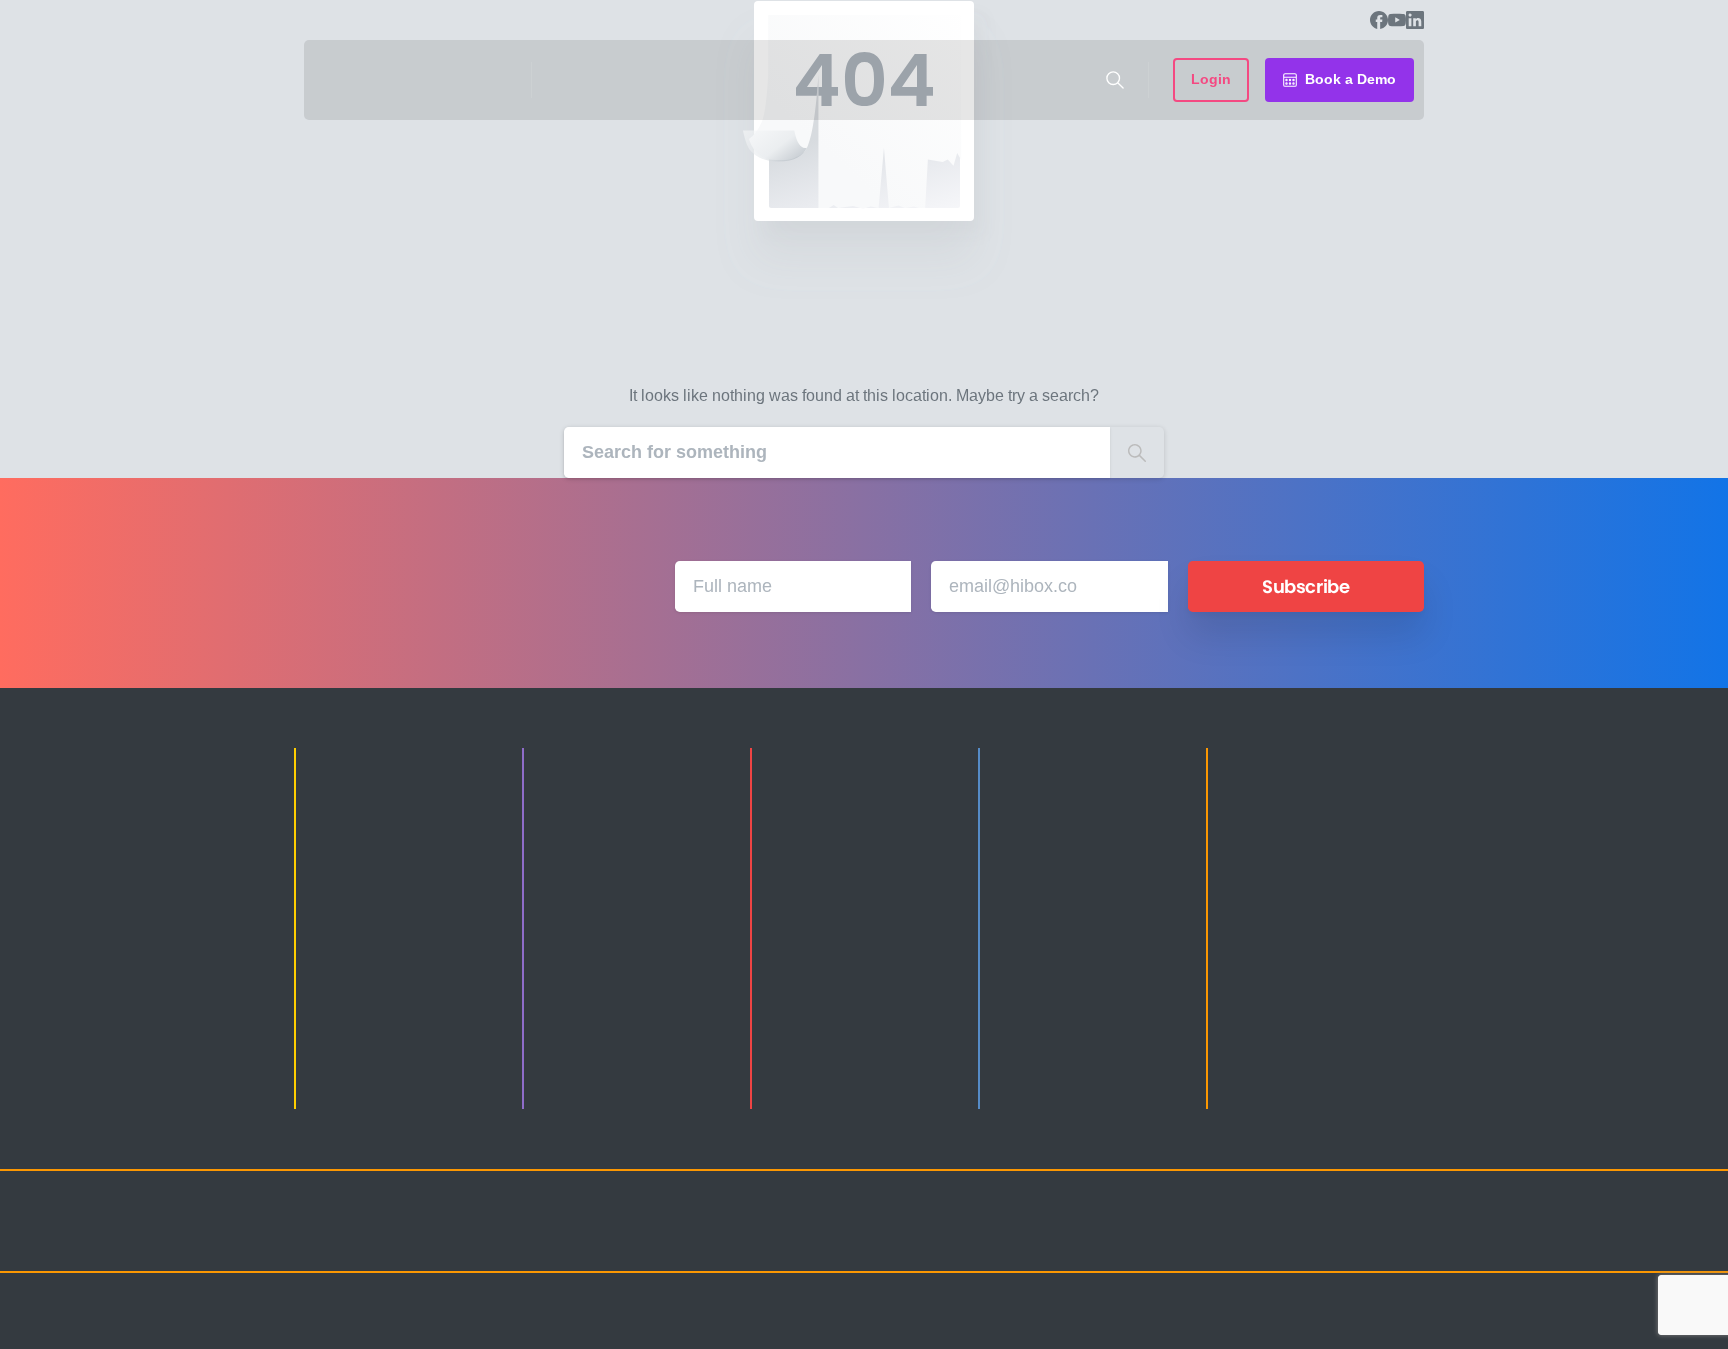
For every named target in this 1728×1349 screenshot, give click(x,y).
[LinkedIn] (1415, 20)
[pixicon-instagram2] (1204, 1239)
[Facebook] (1379, 20)
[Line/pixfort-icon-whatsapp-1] (1404, 1239)
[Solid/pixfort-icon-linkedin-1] (1284, 1239)
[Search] (1115, 80)
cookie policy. (1005, 1328)
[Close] (1071, 1329)
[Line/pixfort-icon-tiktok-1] (1364, 1239)
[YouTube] (1397, 20)
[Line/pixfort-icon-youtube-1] (1324, 1239)
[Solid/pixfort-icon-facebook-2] (1244, 1239)
